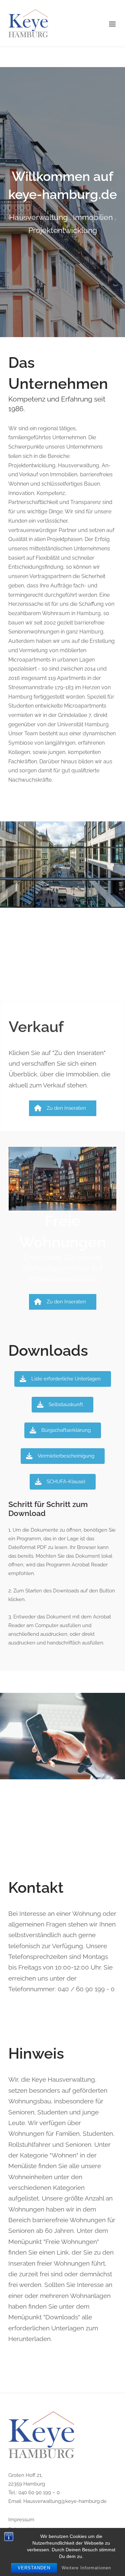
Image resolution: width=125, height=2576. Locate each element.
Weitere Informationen (86, 2568)
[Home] (28, 23)
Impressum (21, 2520)
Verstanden (34, 2568)
